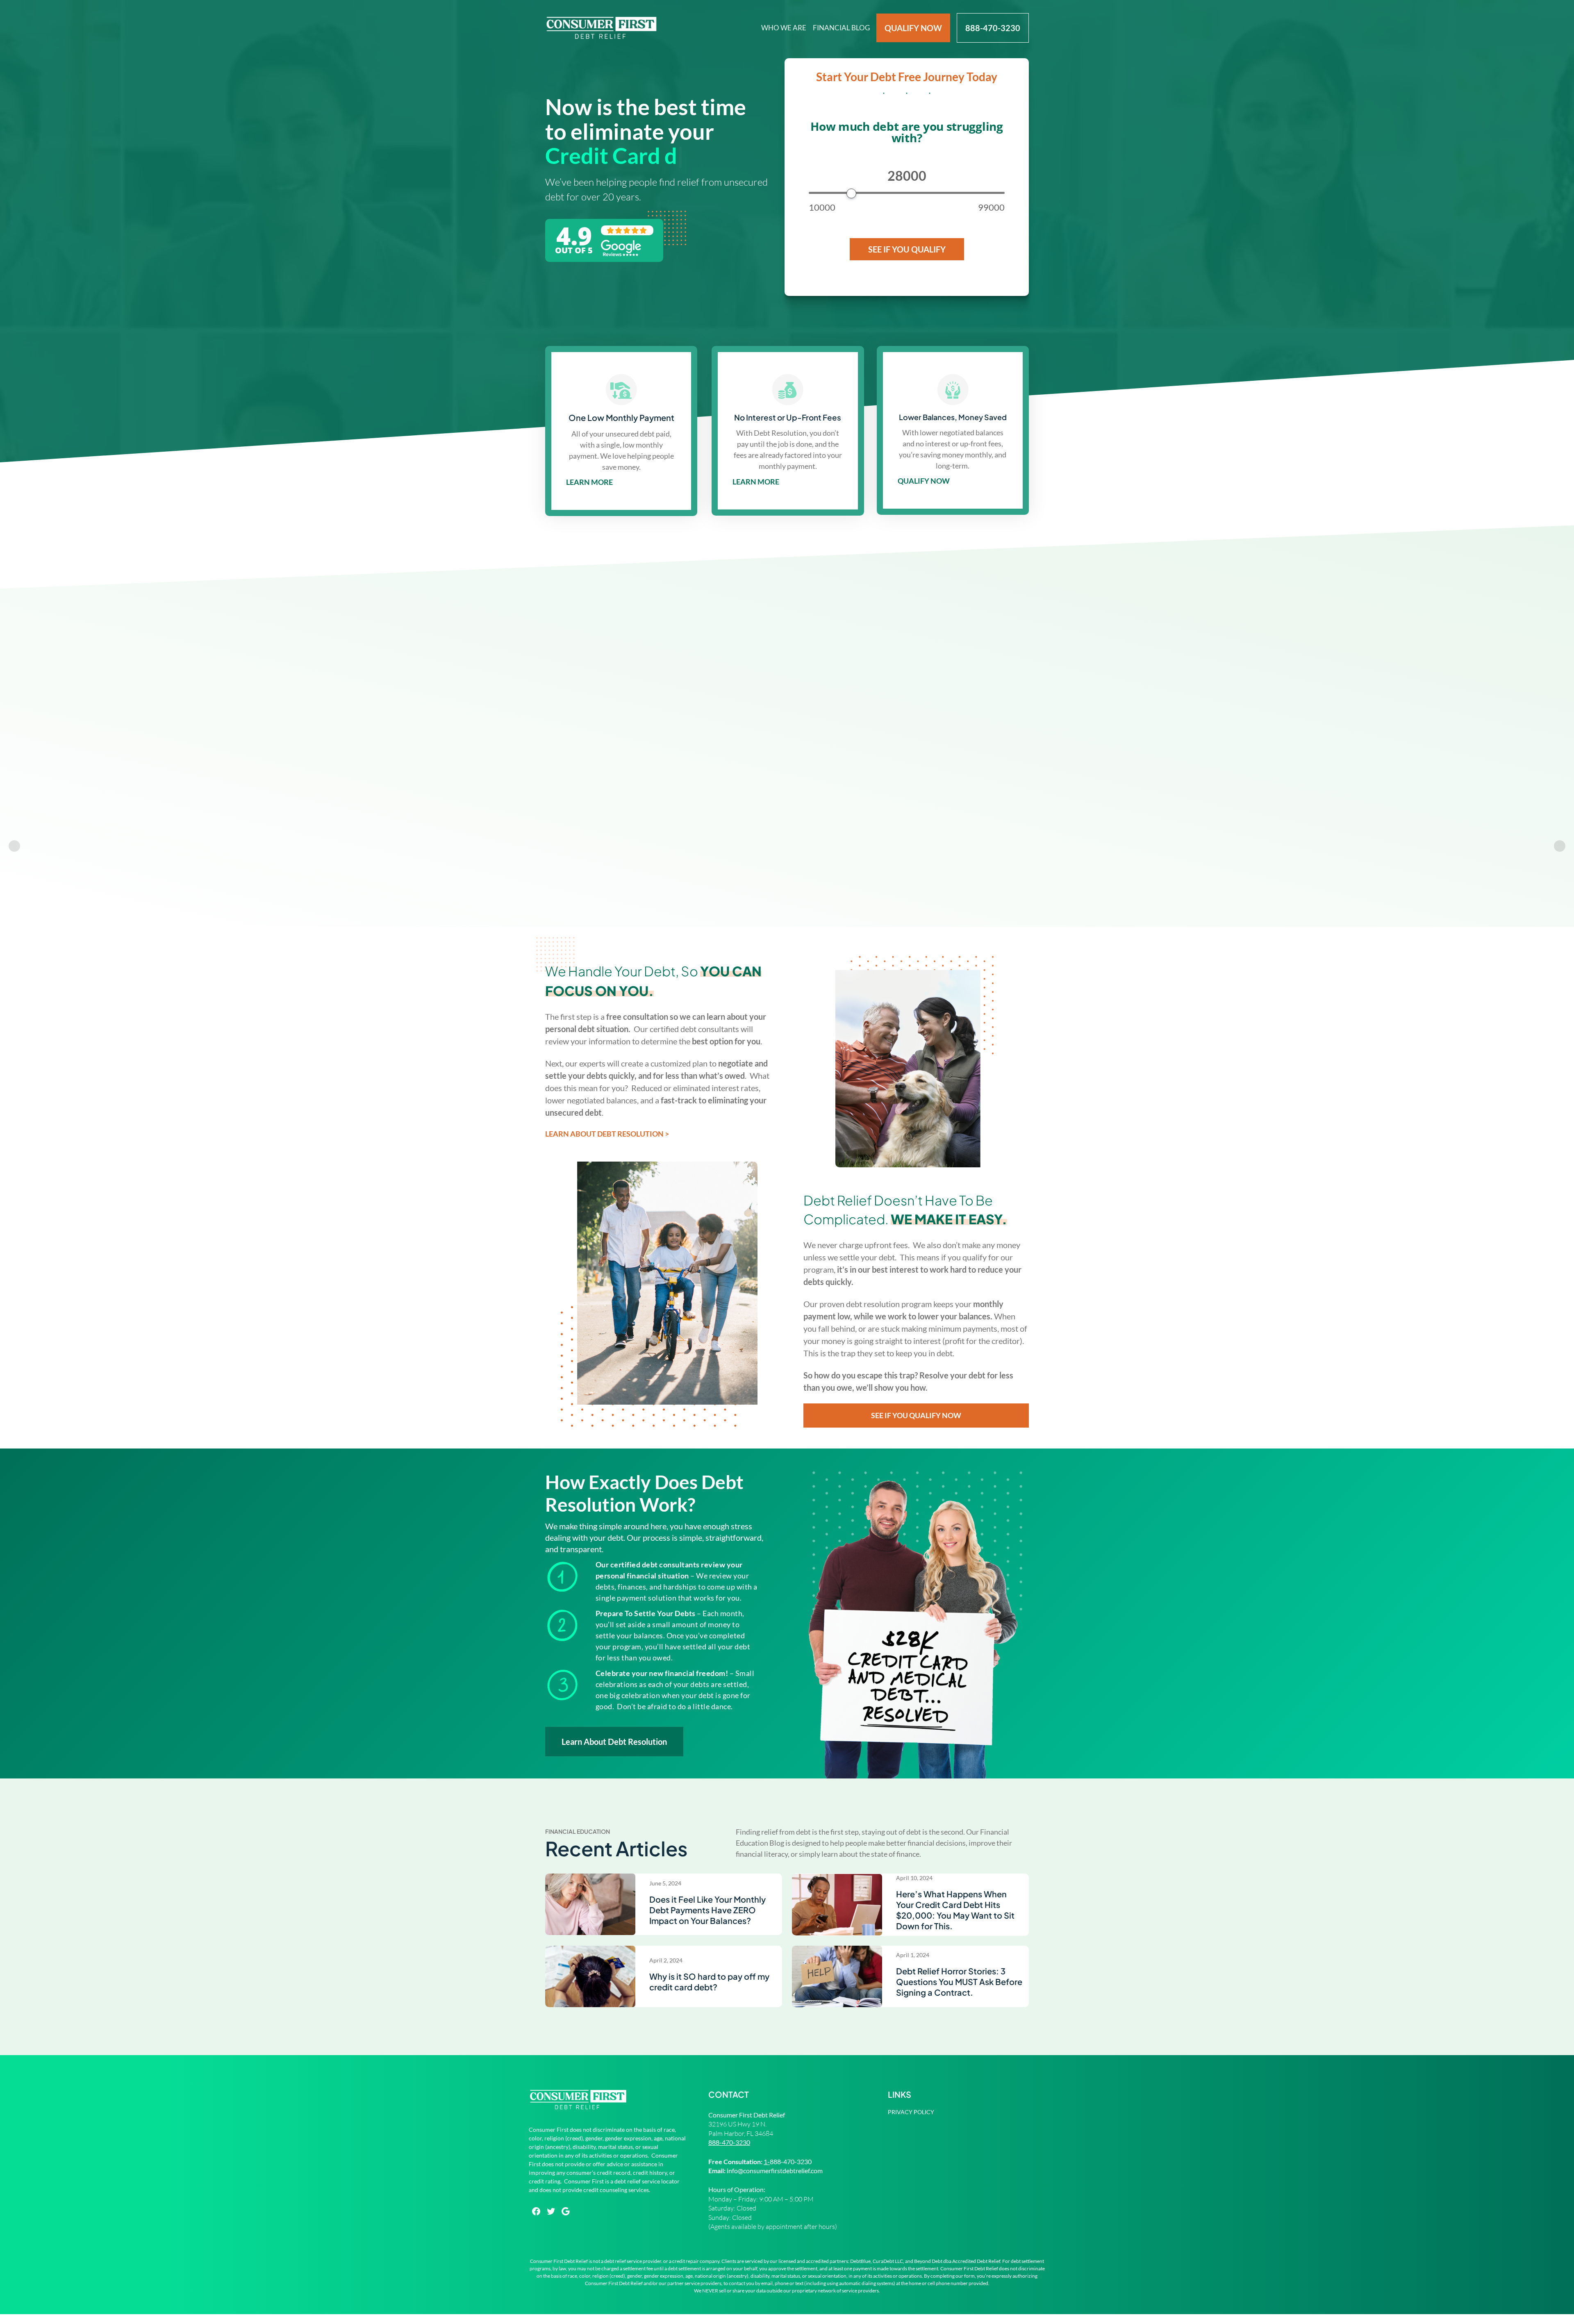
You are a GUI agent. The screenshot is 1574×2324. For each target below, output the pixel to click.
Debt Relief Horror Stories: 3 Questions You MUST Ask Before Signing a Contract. (959, 1982)
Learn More (589, 482)
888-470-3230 (729, 2142)
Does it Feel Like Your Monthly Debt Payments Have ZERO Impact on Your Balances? (707, 1910)
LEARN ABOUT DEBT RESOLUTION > (607, 1134)
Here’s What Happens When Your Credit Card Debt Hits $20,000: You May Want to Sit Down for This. (955, 1910)
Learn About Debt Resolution (614, 1742)
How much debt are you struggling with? (906, 133)
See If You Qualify (907, 249)
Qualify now (924, 481)
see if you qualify (610, 746)
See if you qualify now (916, 1415)
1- (767, 2161)
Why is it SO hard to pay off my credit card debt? (709, 1982)
